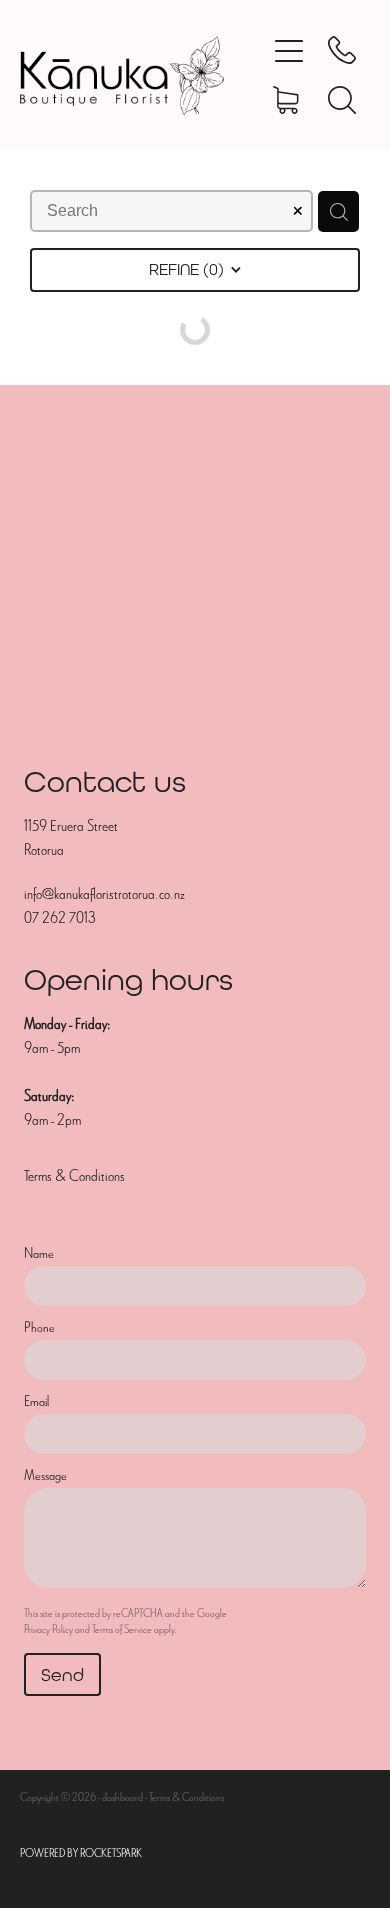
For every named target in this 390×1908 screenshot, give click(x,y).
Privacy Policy (48, 1629)
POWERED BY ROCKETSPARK (81, 1853)
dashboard (122, 1797)
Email (36, 1401)
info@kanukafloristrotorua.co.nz (104, 894)
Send (62, 1674)
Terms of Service (122, 1629)
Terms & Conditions (74, 1176)
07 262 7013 (59, 918)
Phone (39, 1327)
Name (39, 1253)
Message (45, 1475)
